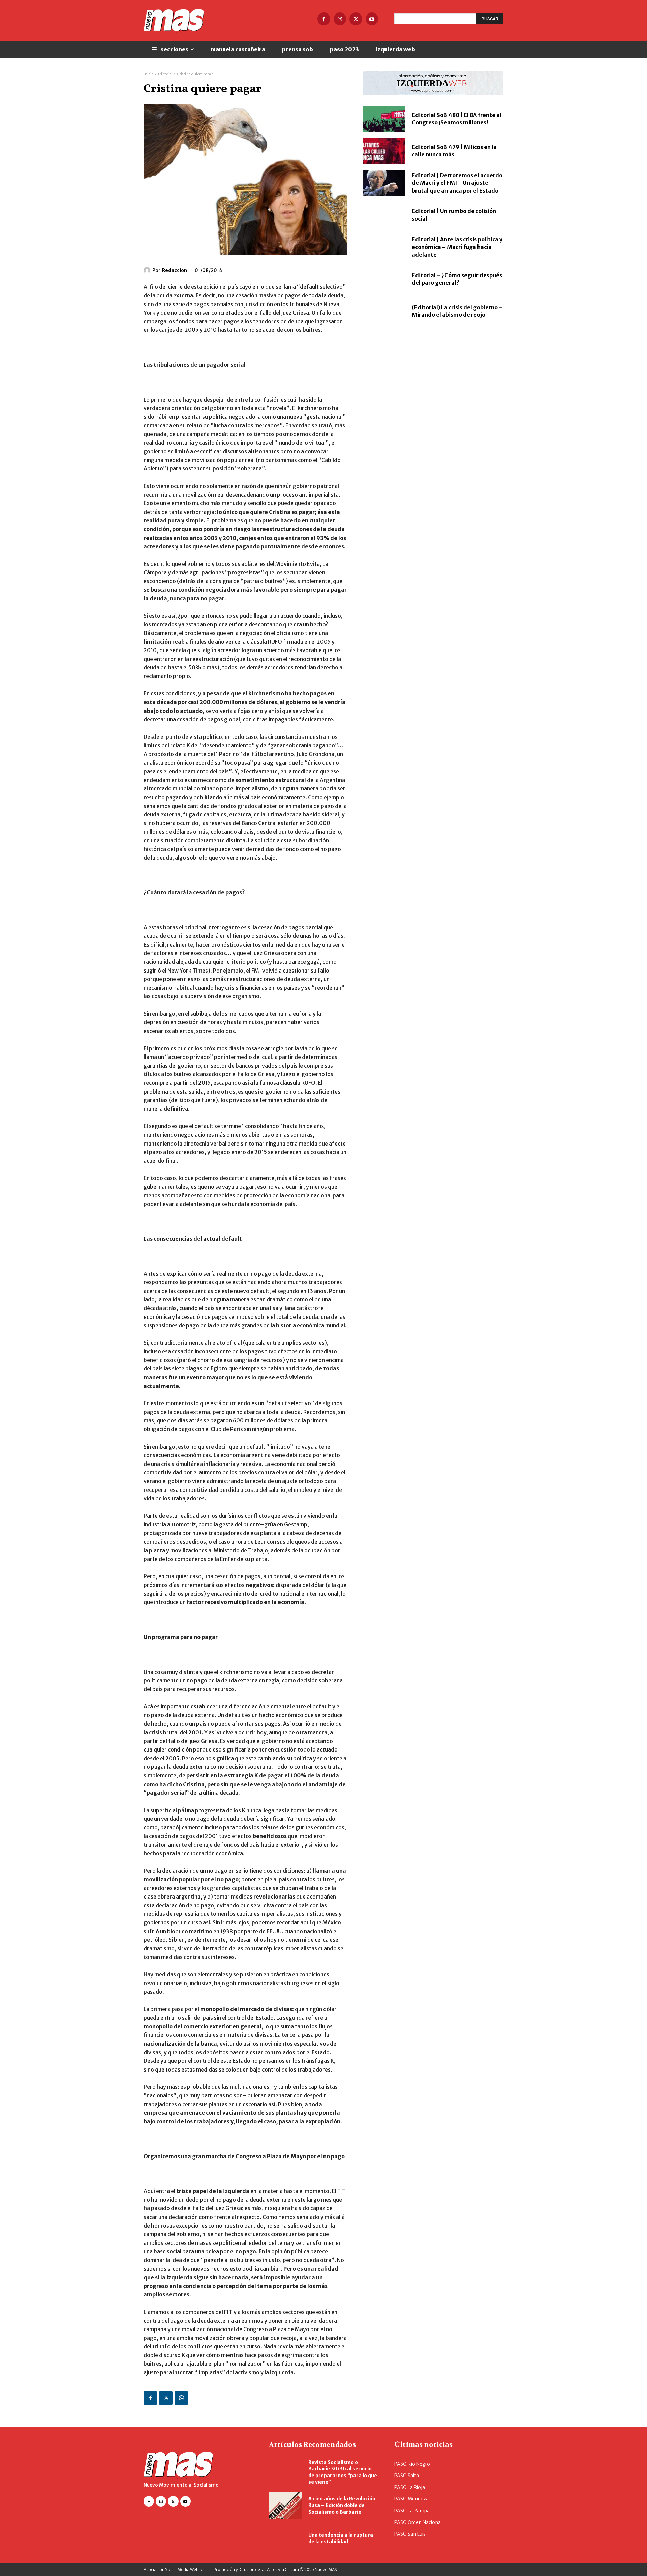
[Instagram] (340, 19)
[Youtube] (372, 19)
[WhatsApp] (181, 2398)
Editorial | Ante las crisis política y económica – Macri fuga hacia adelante (457, 247)
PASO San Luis (410, 2534)
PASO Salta (407, 2476)
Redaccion (175, 270)
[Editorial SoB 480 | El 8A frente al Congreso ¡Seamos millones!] (384, 119)
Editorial (165, 74)
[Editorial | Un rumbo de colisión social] (384, 215)
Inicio (148, 74)
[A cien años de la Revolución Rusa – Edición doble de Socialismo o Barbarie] (285, 2506)
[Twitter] (356, 19)
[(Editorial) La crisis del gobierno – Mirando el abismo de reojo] (384, 311)
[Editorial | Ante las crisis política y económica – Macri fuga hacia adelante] (384, 247)
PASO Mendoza (411, 2499)
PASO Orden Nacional (418, 2522)
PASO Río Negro (412, 2464)
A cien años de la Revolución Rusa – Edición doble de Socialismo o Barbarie (342, 2505)
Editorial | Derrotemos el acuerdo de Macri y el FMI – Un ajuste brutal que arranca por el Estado (457, 183)
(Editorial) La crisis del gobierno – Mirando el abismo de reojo (457, 311)
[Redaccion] (148, 270)
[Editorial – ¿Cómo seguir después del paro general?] (384, 279)
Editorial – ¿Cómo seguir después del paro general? (457, 279)
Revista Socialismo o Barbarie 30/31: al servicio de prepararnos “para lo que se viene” (343, 2472)
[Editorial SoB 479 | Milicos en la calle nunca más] (384, 151)
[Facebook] (324, 19)
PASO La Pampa (412, 2511)
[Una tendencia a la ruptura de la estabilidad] (285, 2539)
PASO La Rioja (410, 2487)
